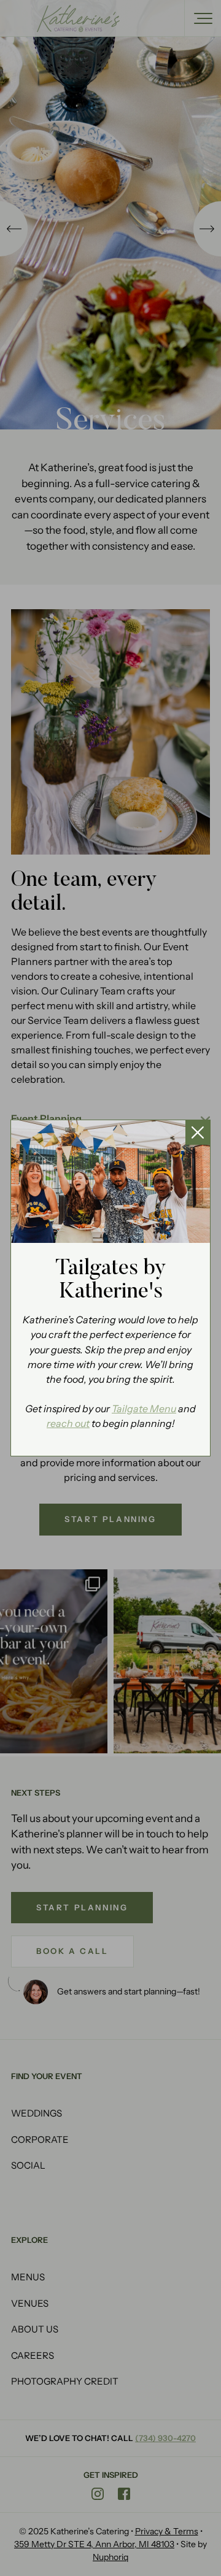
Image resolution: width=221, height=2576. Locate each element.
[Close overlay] (198, 1132)
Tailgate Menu (144, 1409)
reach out (68, 1424)
